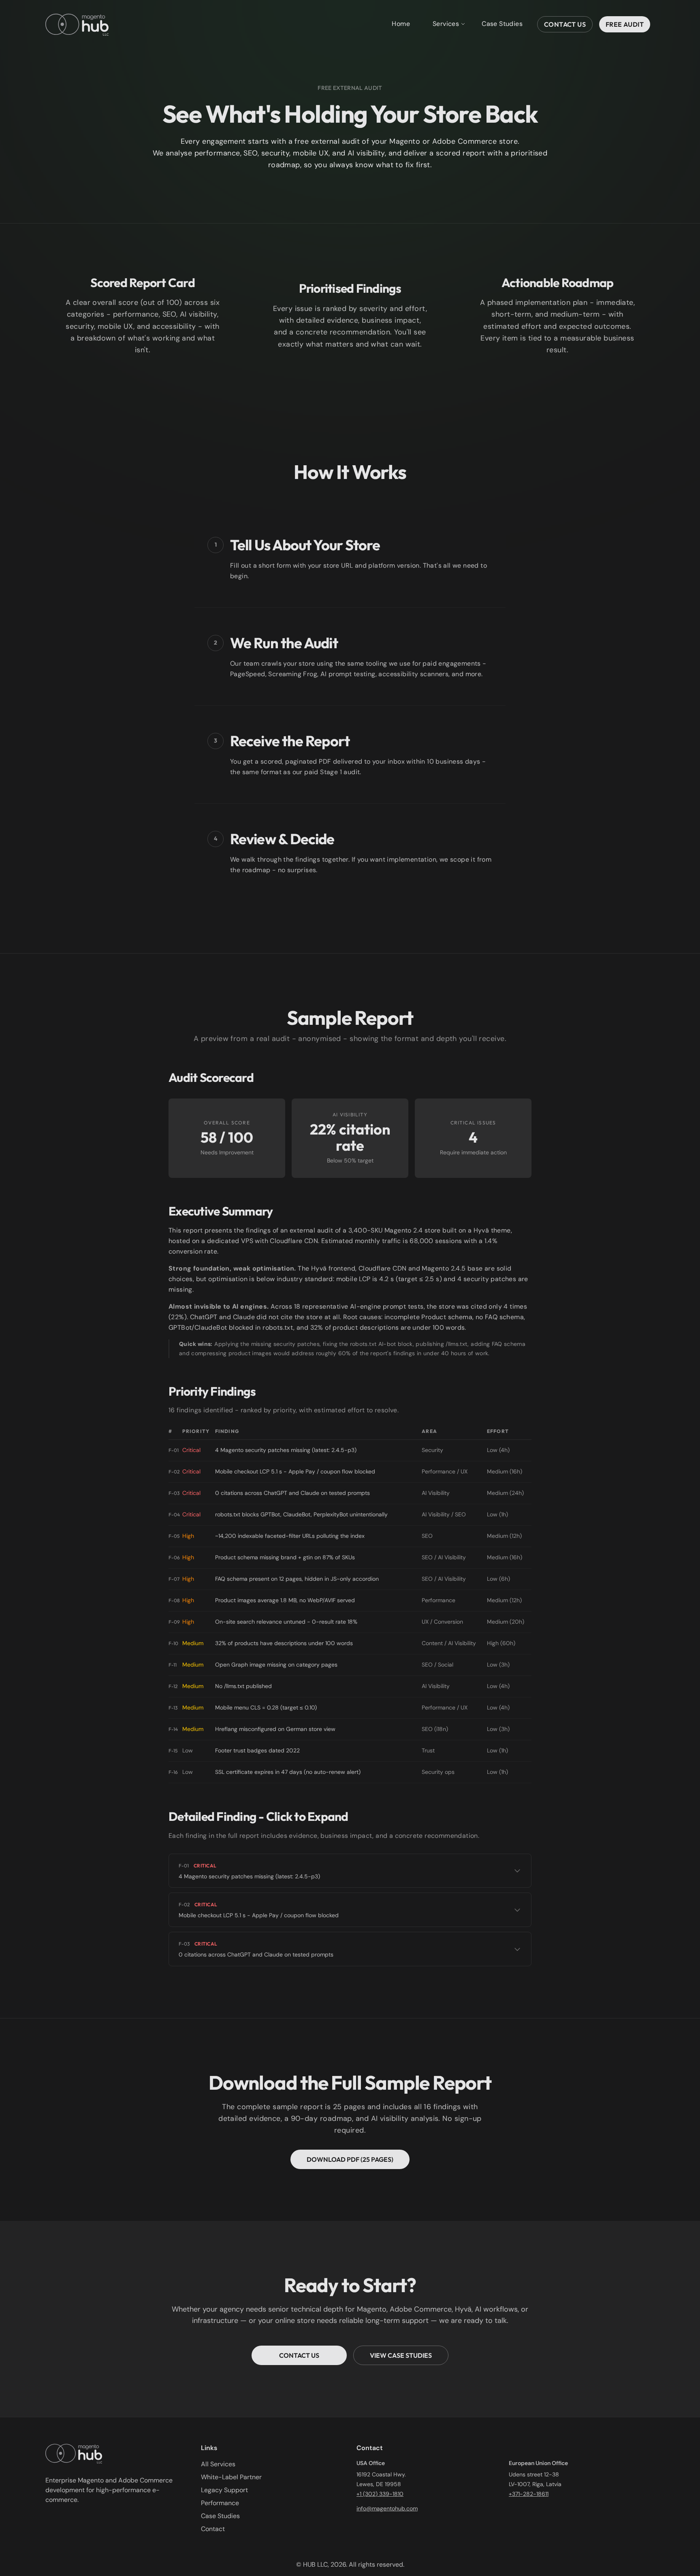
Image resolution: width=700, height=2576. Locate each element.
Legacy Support (224, 2490)
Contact (213, 2529)
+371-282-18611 (529, 2494)
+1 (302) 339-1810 (380, 2494)
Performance (220, 2503)
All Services (218, 2464)
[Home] (77, 24)
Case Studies (502, 24)
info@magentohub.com (387, 2508)
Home (401, 24)
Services (446, 24)
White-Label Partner (231, 2477)
